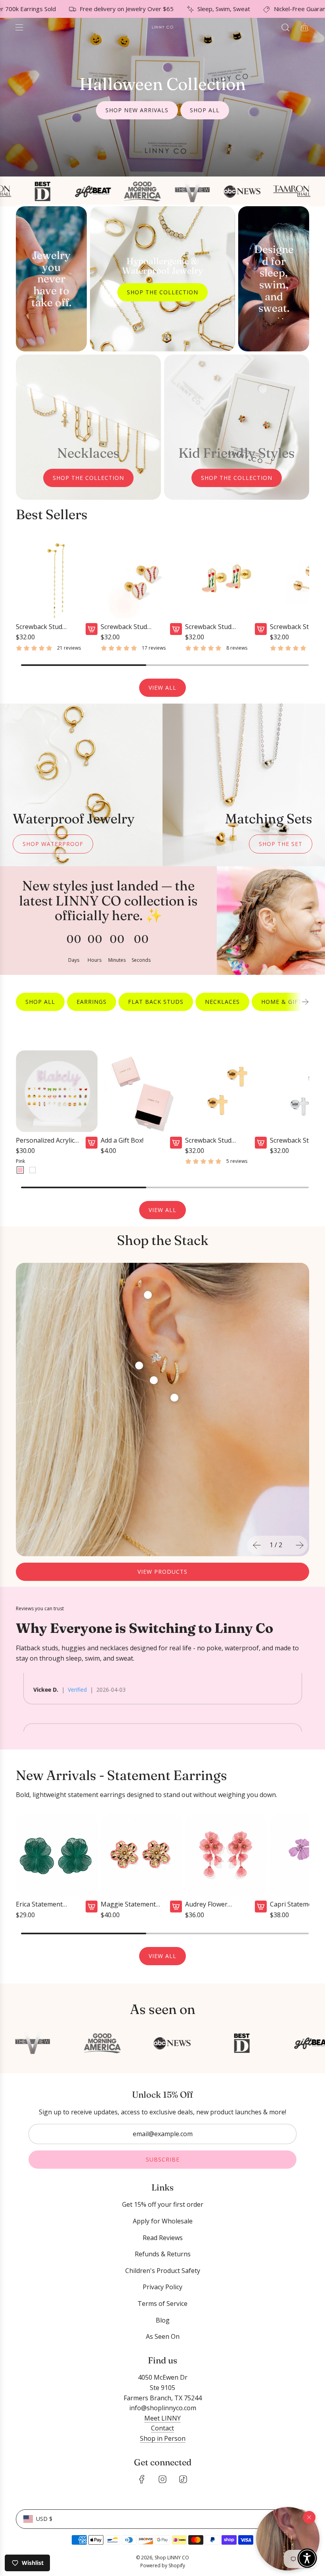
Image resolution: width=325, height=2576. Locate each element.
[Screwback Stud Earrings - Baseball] (141, 577)
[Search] (285, 27)
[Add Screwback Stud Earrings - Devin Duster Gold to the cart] (92, 629)
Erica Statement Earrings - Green (40, 1904)
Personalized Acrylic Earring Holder (45, 1140)
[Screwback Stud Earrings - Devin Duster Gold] (57, 577)
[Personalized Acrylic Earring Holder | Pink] (20, 1170)
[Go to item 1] (174, 1398)
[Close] (309, 2517)
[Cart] (304, 27)
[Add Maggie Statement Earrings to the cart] (176, 1907)
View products (162, 1572)
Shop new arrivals (137, 110)
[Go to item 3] (139, 1366)
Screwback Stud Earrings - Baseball (129, 627)
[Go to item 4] (154, 1380)
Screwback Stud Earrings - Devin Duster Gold (40, 627)
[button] (288, 2539)
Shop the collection (162, 292)
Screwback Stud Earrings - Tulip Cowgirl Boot (208, 627)
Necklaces (222, 1002)
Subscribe (163, 2159)
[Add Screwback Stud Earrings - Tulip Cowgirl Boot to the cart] (261, 629)
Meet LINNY (162, 2418)
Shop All (40, 1002)
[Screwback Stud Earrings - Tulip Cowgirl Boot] (226, 577)
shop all (205, 110)
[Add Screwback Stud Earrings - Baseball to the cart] (176, 629)
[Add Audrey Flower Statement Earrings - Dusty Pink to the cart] (261, 1907)
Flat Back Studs (156, 1002)
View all (162, 688)
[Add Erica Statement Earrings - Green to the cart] (92, 1907)
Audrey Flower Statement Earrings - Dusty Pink (216, 1904)
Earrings (92, 1002)
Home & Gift (282, 1002)
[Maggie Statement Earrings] (141, 1855)
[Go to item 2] (148, 1295)
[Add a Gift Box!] (141, 1091)
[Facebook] (142, 2479)
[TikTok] (183, 2479)
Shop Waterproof (53, 844)
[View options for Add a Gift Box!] (176, 1143)
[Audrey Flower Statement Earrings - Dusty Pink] (226, 1855)
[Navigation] (19, 27)
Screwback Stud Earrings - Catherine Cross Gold (215, 1140)
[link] (108, 920)
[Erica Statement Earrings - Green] (57, 1855)
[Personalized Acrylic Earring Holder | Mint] (32, 1170)
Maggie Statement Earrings (128, 1904)
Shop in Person (163, 2438)
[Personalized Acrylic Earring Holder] (57, 1091)
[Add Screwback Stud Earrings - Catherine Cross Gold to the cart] (261, 1143)
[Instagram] (162, 2479)
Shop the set (281, 844)
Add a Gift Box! (122, 1140)
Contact (162, 2428)
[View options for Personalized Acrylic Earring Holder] (92, 1143)
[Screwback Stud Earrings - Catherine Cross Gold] (226, 1091)
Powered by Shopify (163, 2565)
